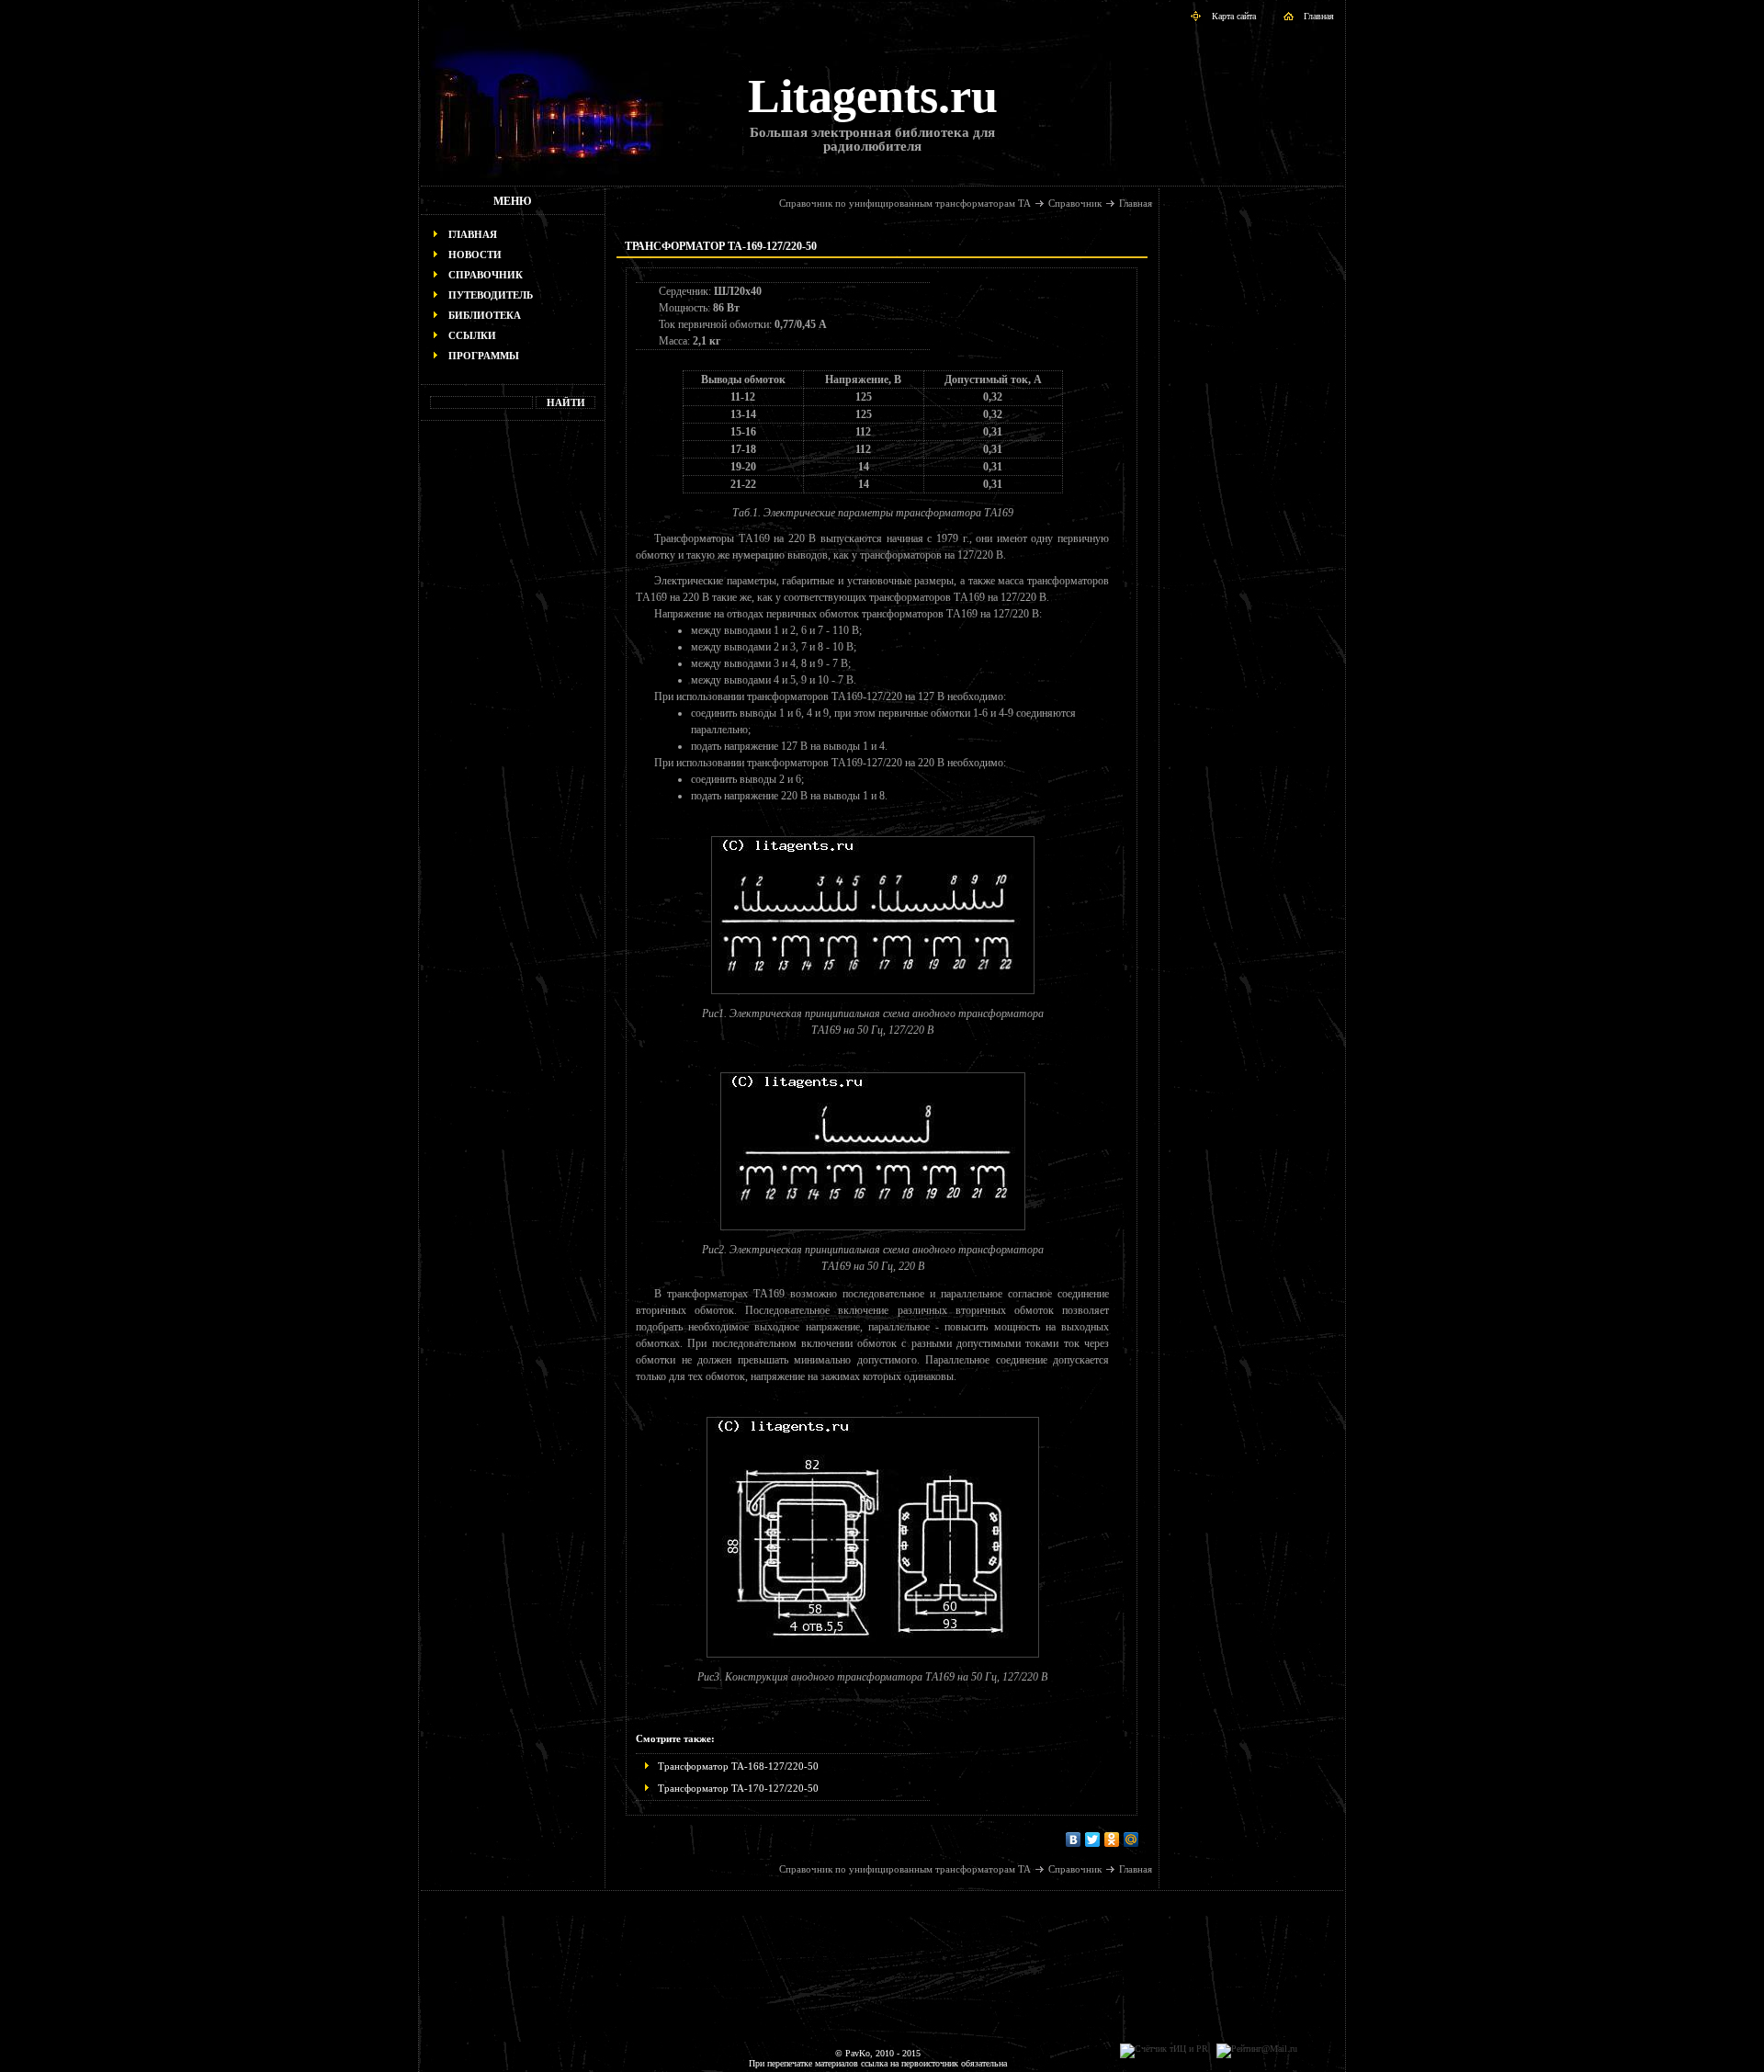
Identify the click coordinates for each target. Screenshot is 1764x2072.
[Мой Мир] (1131, 1840)
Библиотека (485, 315)
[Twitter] (1093, 1840)
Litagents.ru (873, 96)
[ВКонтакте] (1074, 1840)
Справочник (486, 275)
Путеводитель (491, 295)
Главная (1319, 16)
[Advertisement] (513, 713)
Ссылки (472, 335)
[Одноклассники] (1112, 1840)
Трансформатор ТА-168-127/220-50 (738, 1766)
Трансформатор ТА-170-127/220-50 (738, 1788)
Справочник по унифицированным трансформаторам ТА (905, 203)
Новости (475, 255)
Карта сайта (1234, 16)
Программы (484, 356)
